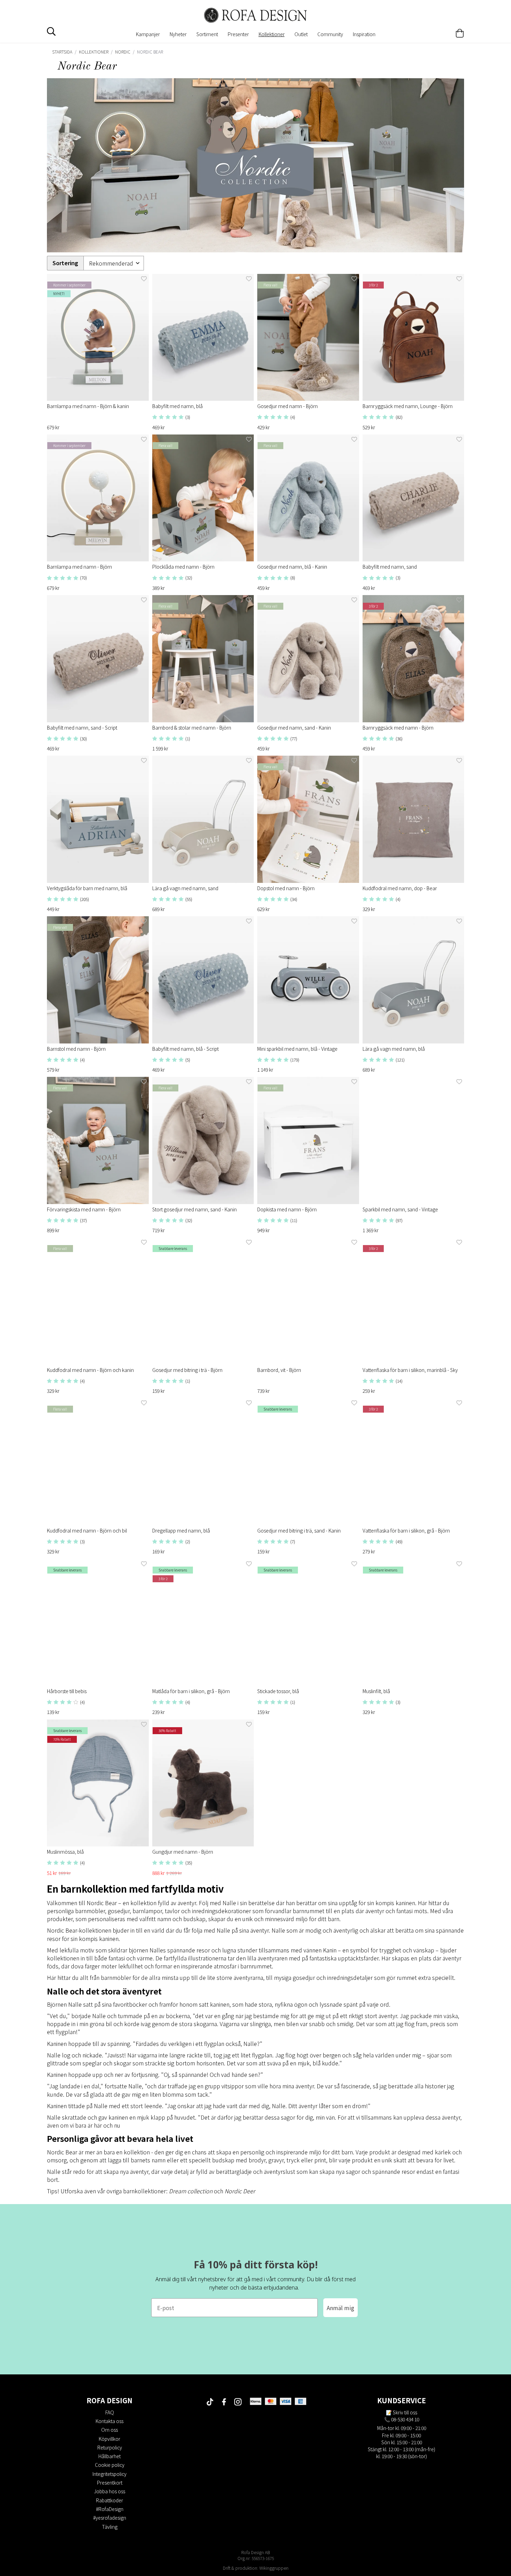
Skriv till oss (405, 2412)
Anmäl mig (340, 2308)
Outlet (301, 34)
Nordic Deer (240, 2191)
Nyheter (178, 34)
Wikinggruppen (274, 2568)
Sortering (65, 263)
